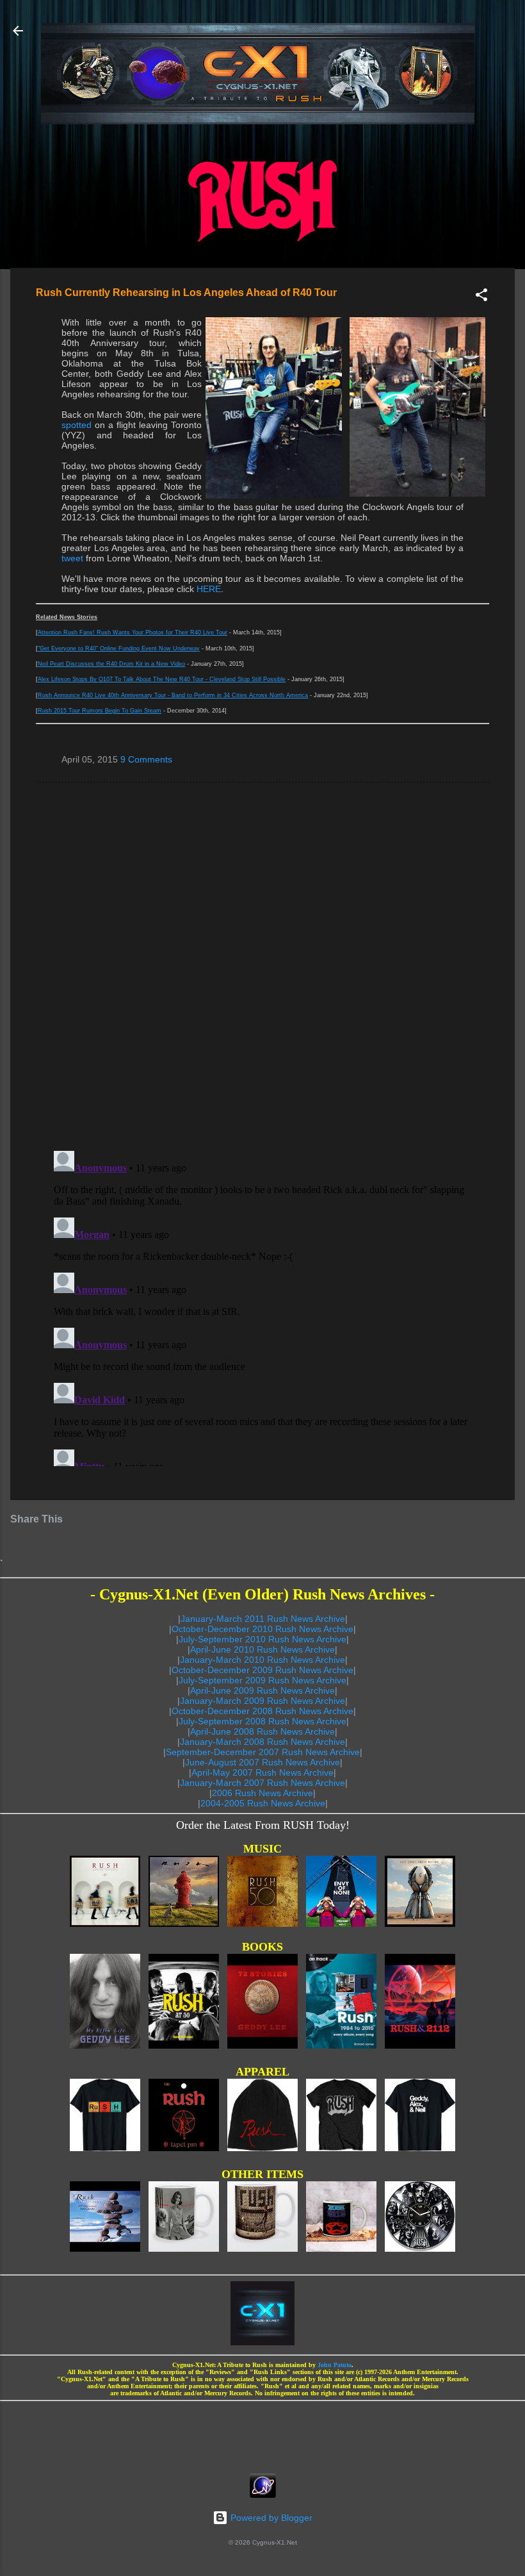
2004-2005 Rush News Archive (263, 1803)
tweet (72, 558)
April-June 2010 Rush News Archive (262, 1649)
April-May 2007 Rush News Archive (262, 1772)
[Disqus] (262, 966)
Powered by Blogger (270, 2518)
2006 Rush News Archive (262, 1793)
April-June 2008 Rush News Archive (262, 1731)
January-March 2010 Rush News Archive (262, 1660)
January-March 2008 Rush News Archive (262, 1742)
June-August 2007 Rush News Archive (262, 1762)
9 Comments (146, 759)
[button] (481, 297)
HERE (209, 589)
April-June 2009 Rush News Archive (262, 1690)
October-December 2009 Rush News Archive (262, 1670)
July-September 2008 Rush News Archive (262, 1721)
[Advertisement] (262, 2433)
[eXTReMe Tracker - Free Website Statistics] (263, 2495)
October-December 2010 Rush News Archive (262, 1629)
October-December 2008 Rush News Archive (262, 1711)
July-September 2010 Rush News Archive (262, 1639)
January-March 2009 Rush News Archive (262, 1701)
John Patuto (335, 2365)
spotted (77, 425)
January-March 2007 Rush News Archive (262, 1783)
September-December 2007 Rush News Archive (263, 1752)
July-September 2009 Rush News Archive (262, 1680)
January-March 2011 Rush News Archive (263, 1619)
